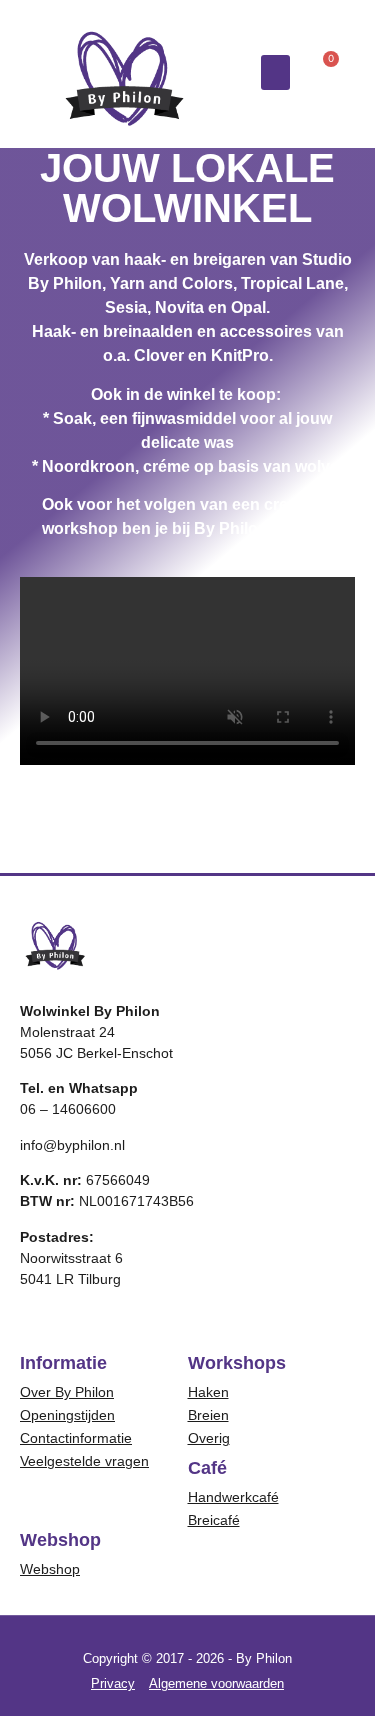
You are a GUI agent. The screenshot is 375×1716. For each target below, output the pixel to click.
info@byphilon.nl (72, 1145)
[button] (276, 72)
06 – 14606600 (68, 1109)
